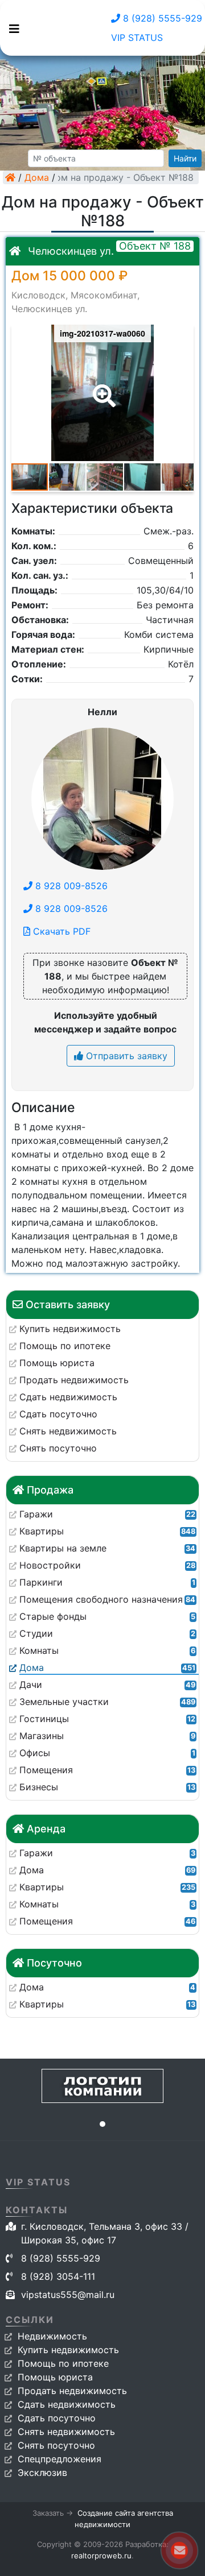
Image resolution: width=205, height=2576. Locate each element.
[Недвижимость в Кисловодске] (10, 177)
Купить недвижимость (68, 2350)
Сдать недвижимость (67, 2404)
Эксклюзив (42, 2473)
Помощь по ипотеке (63, 2363)
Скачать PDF (60, 931)
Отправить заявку (125, 1056)
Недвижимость (52, 2336)
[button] (102, 388)
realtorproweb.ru (101, 2556)
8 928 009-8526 (70, 886)
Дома (37, 177)
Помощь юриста (55, 2377)
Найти (185, 158)
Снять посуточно (56, 2445)
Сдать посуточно (57, 2418)
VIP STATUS (137, 38)
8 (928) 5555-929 (161, 18)
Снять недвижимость (66, 2432)
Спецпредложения (60, 2459)
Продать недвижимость (72, 2391)
